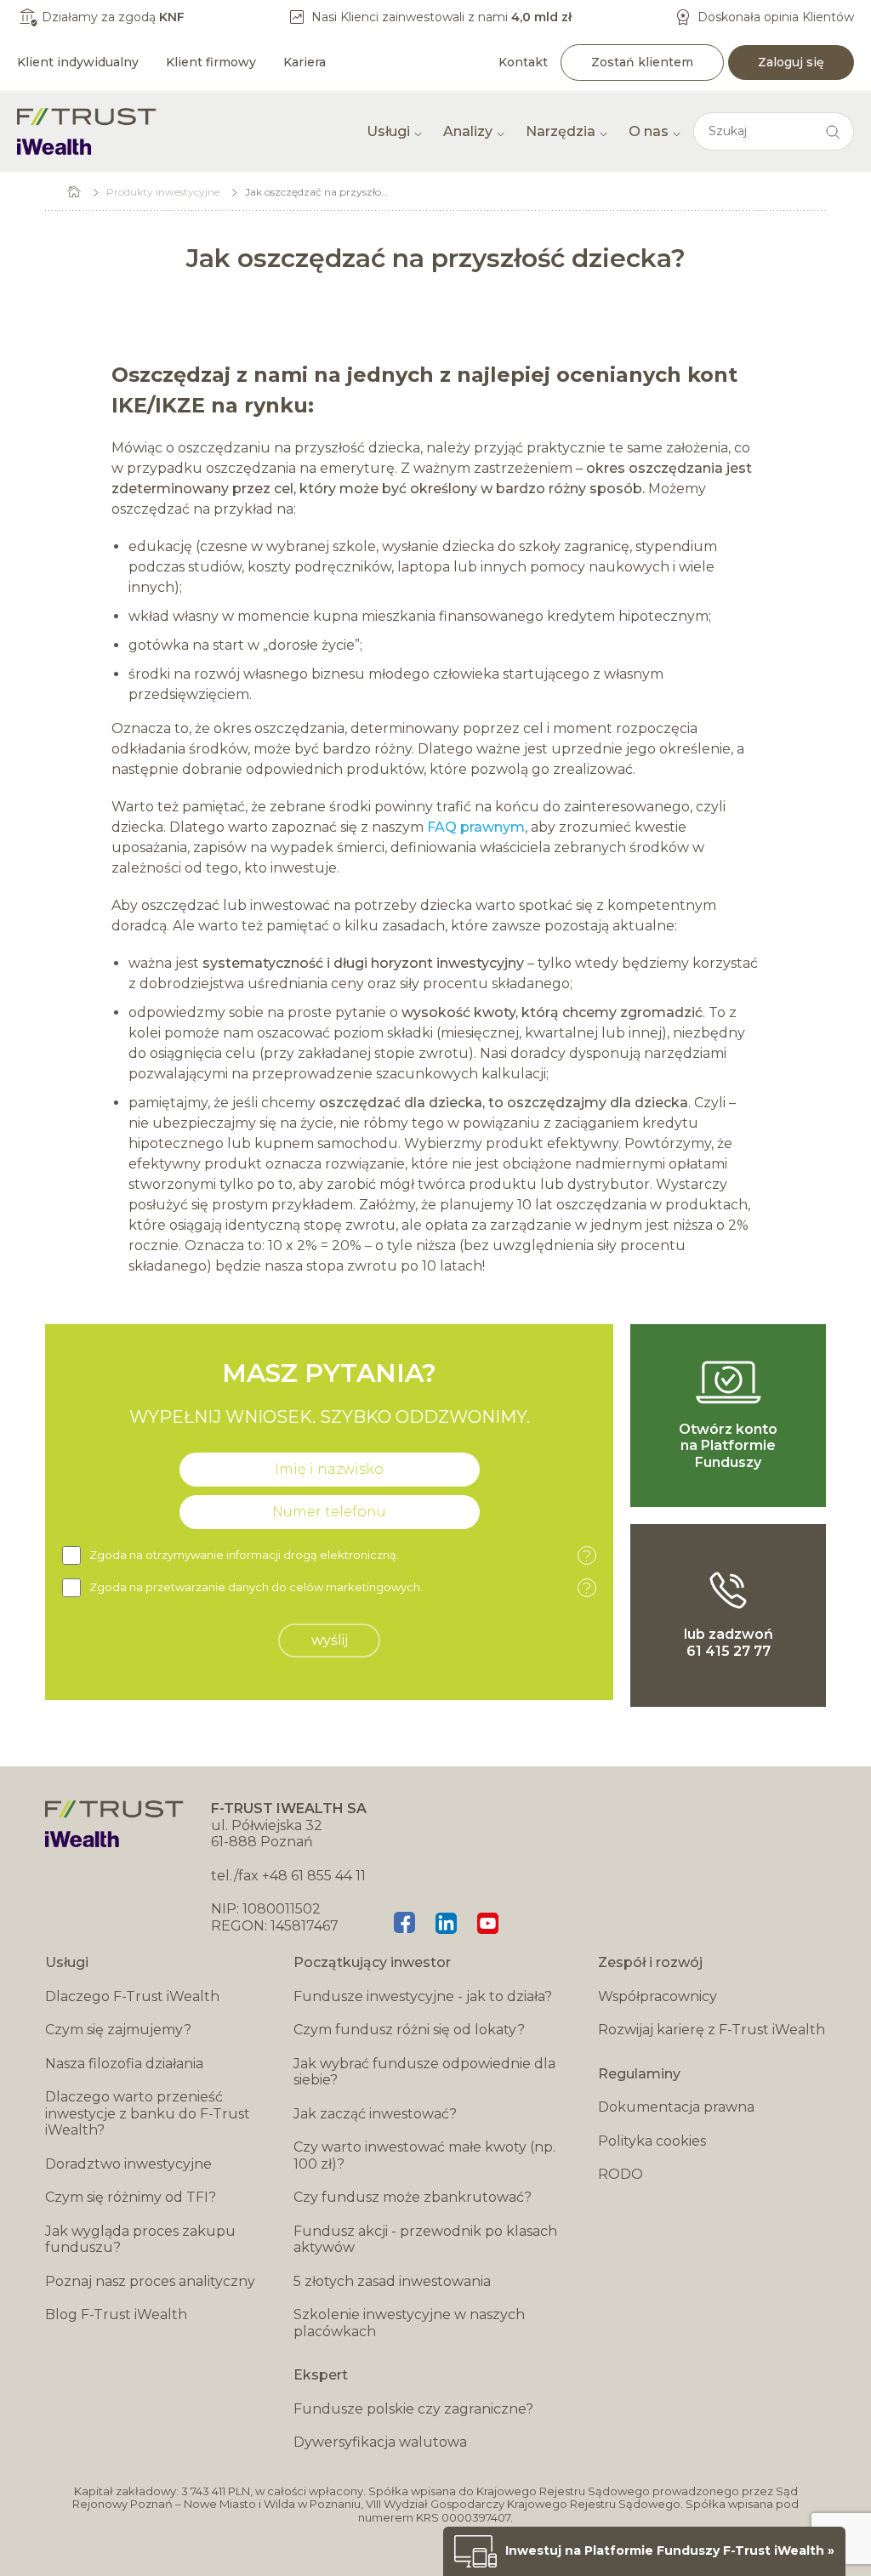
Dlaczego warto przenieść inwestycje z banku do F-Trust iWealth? (148, 2113)
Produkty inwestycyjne (163, 192)
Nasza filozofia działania (124, 2064)
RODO (621, 2174)
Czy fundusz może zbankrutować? (413, 2197)
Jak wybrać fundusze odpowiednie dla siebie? (424, 2072)
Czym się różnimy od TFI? (131, 2197)
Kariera (305, 62)
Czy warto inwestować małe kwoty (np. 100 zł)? (424, 2155)
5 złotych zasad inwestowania (392, 2281)
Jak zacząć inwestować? (375, 2114)
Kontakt (523, 62)
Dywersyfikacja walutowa (380, 2442)
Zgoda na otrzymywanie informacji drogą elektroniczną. (340, 1556)
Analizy (468, 131)
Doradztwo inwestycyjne (128, 2164)
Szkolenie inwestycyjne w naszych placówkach (409, 2323)
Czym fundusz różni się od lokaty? (409, 2030)
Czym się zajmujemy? (118, 2030)
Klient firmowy (211, 62)
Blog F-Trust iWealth (116, 2314)
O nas (649, 131)
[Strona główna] (87, 131)
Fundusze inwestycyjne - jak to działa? (423, 1996)
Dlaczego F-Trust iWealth (132, 1996)
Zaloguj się (791, 62)
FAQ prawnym (476, 827)
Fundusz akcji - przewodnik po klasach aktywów (425, 2240)
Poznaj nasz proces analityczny (150, 2281)
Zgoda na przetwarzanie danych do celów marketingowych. (340, 1588)
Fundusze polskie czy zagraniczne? (413, 2409)
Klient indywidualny (78, 62)
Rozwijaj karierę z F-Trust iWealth (712, 2030)
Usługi (388, 131)
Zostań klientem (642, 62)
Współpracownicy (658, 1996)
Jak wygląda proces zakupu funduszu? (140, 2240)
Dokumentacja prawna (676, 2107)
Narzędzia (561, 131)
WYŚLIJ (330, 1640)
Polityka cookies (652, 2141)
